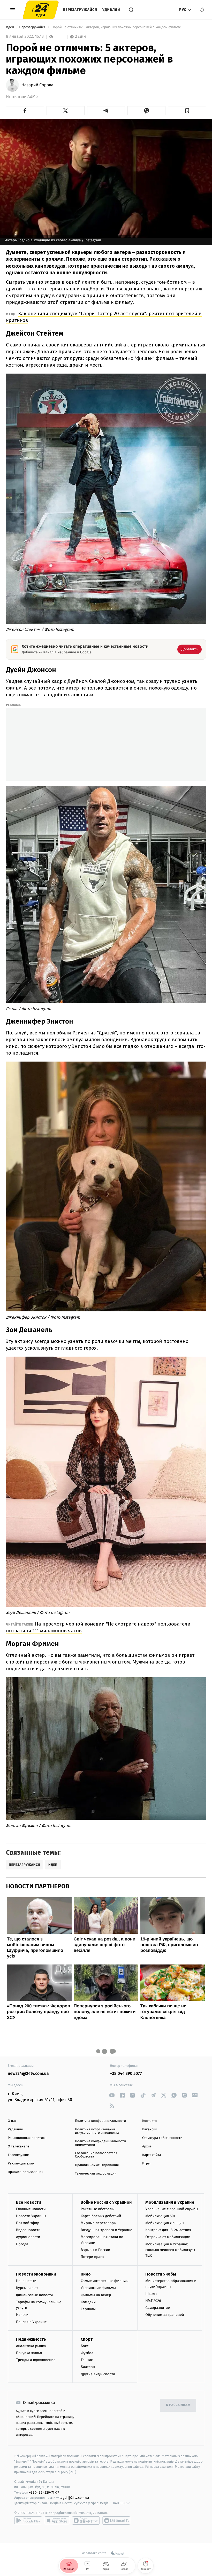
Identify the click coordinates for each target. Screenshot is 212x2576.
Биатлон (88, 2367)
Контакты (150, 2121)
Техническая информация (96, 2174)
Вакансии (150, 2129)
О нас (12, 2121)
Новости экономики (36, 2274)
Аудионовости (28, 2237)
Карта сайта (152, 2155)
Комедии (88, 2302)
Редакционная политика (27, 2138)
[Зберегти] (187, 111)
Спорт (87, 2339)
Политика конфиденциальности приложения (100, 2143)
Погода (22, 2244)
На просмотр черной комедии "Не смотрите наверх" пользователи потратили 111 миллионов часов (98, 1627)
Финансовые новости (34, 2295)
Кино (86, 2274)
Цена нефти (26, 2281)
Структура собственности (162, 2138)
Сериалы (88, 2309)
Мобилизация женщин (165, 2223)
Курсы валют (27, 2288)
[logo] (41, 10)
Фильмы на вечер (96, 2295)
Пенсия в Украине (31, 2322)
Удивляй (111, 10)
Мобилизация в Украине (170, 2202)
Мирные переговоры (99, 2223)
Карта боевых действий (101, 2216)
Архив (147, 2146)
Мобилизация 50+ (160, 2216)
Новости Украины (31, 2216)
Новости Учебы (161, 2274)
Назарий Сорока (37, 85)
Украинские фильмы (98, 2288)
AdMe (33, 97)
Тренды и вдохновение (36, 2360)
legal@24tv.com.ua (74, 2498)
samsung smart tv (116, 2520)
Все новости (28, 2202)
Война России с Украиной (106, 2202)
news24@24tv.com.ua (28, 2074)
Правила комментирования (97, 2165)
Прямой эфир (28, 2223)
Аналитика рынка (31, 2346)
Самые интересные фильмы (104, 2281)
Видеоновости (28, 2230)
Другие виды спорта (98, 2374)
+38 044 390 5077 (126, 2074)
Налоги (22, 2315)
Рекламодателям (21, 2164)
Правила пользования (25, 2172)
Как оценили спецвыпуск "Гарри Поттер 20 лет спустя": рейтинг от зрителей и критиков (104, 317)
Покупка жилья (29, 2353)
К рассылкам (178, 2405)
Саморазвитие (158, 2308)
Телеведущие (18, 2155)
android (28, 2520)
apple (57, 2520)
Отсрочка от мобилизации (168, 2237)
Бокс (85, 2346)
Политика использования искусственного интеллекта (97, 2131)
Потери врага (92, 2257)
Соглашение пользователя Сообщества (96, 2155)
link (112, 2095)
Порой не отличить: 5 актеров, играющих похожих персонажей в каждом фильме (116, 27)
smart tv (86, 2520)
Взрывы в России (95, 2250)
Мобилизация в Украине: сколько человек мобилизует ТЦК (170, 2250)
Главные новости (31, 2209)
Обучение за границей (165, 2315)
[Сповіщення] (202, 10)
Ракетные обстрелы (97, 2209)
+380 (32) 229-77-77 (44, 2492)
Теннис (87, 2360)
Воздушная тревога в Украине (106, 2230)
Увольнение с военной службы (172, 2209)
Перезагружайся (80, 10)
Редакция (15, 2129)
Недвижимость (31, 2339)
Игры (146, 2164)
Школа (151, 2294)
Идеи (10, 27)
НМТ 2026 (153, 2301)
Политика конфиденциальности (100, 2121)
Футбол (87, 2353)
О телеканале (18, 2146)
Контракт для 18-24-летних (168, 2230)
